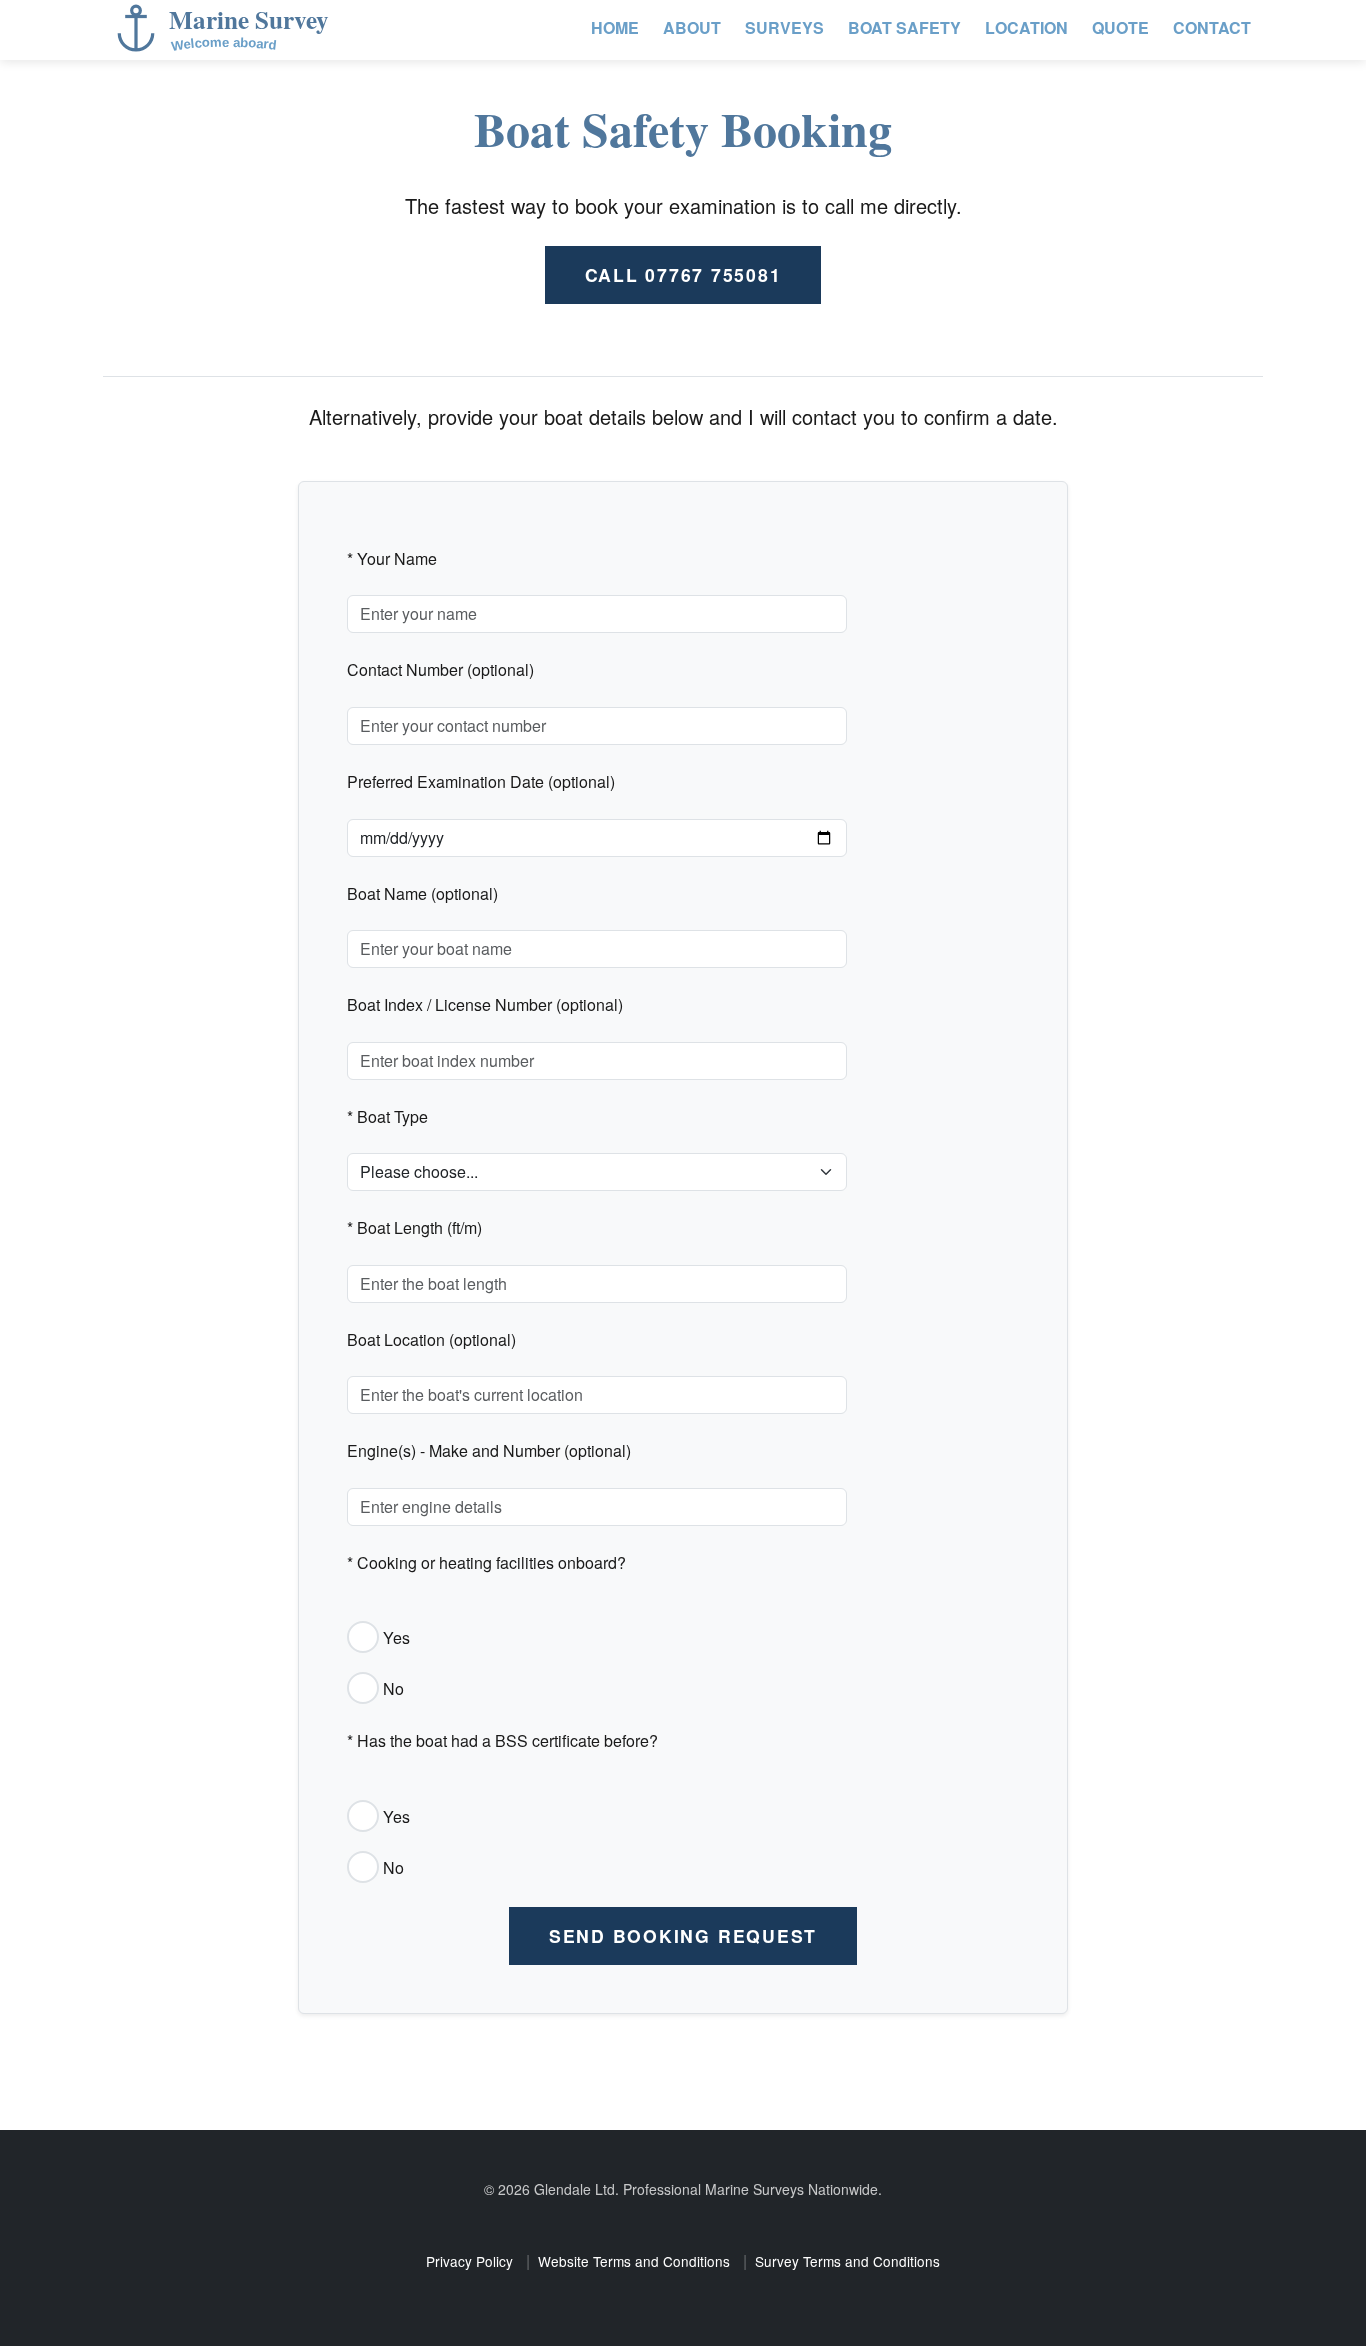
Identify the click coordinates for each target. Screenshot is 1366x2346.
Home (615, 27)
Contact (1212, 27)
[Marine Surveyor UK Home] (253, 30)
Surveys (784, 27)
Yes (396, 1637)
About (692, 27)
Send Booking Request (683, 1935)
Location (1026, 27)
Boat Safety (904, 27)
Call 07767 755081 (683, 274)
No (393, 1688)
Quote (1120, 27)
